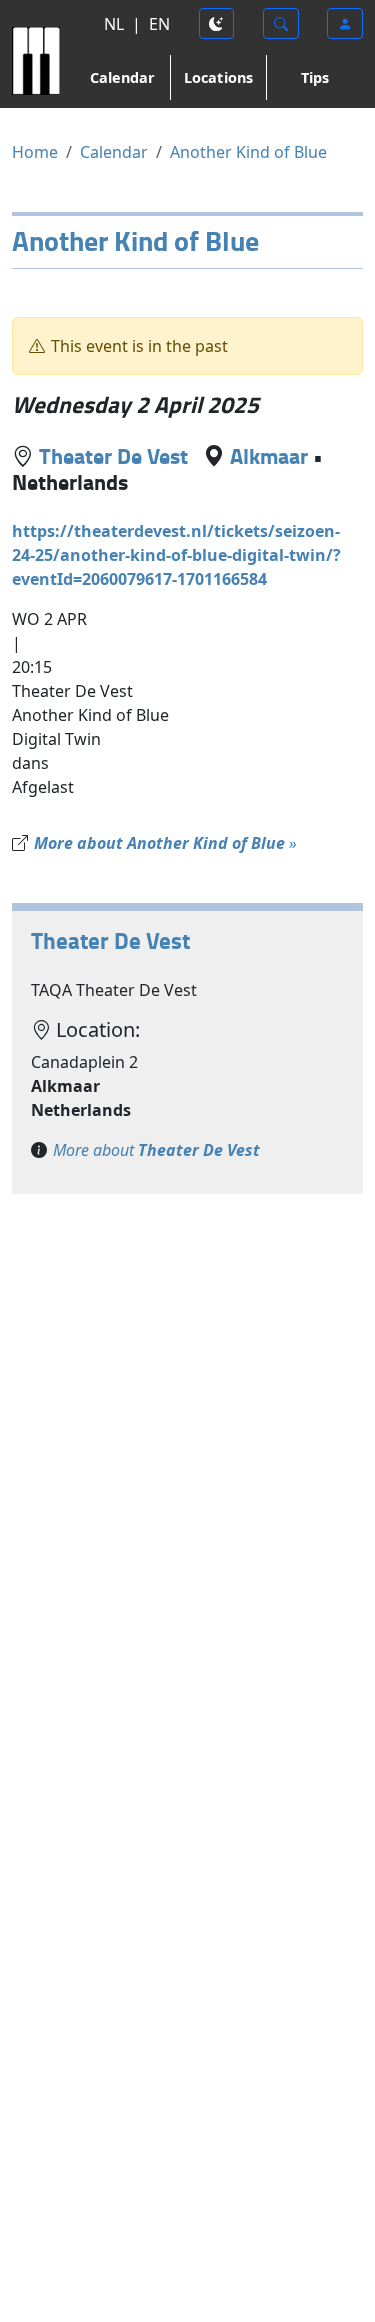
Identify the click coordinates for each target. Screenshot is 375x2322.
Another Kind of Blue (248, 152)
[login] (345, 23)
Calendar (122, 77)
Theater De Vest (113, 455)
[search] (281, 23)
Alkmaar (269, 455)
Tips (315, 77)
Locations (218, 77)
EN (159, 24)
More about (156, 1150)
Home (35, 152)
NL (114, 24)
